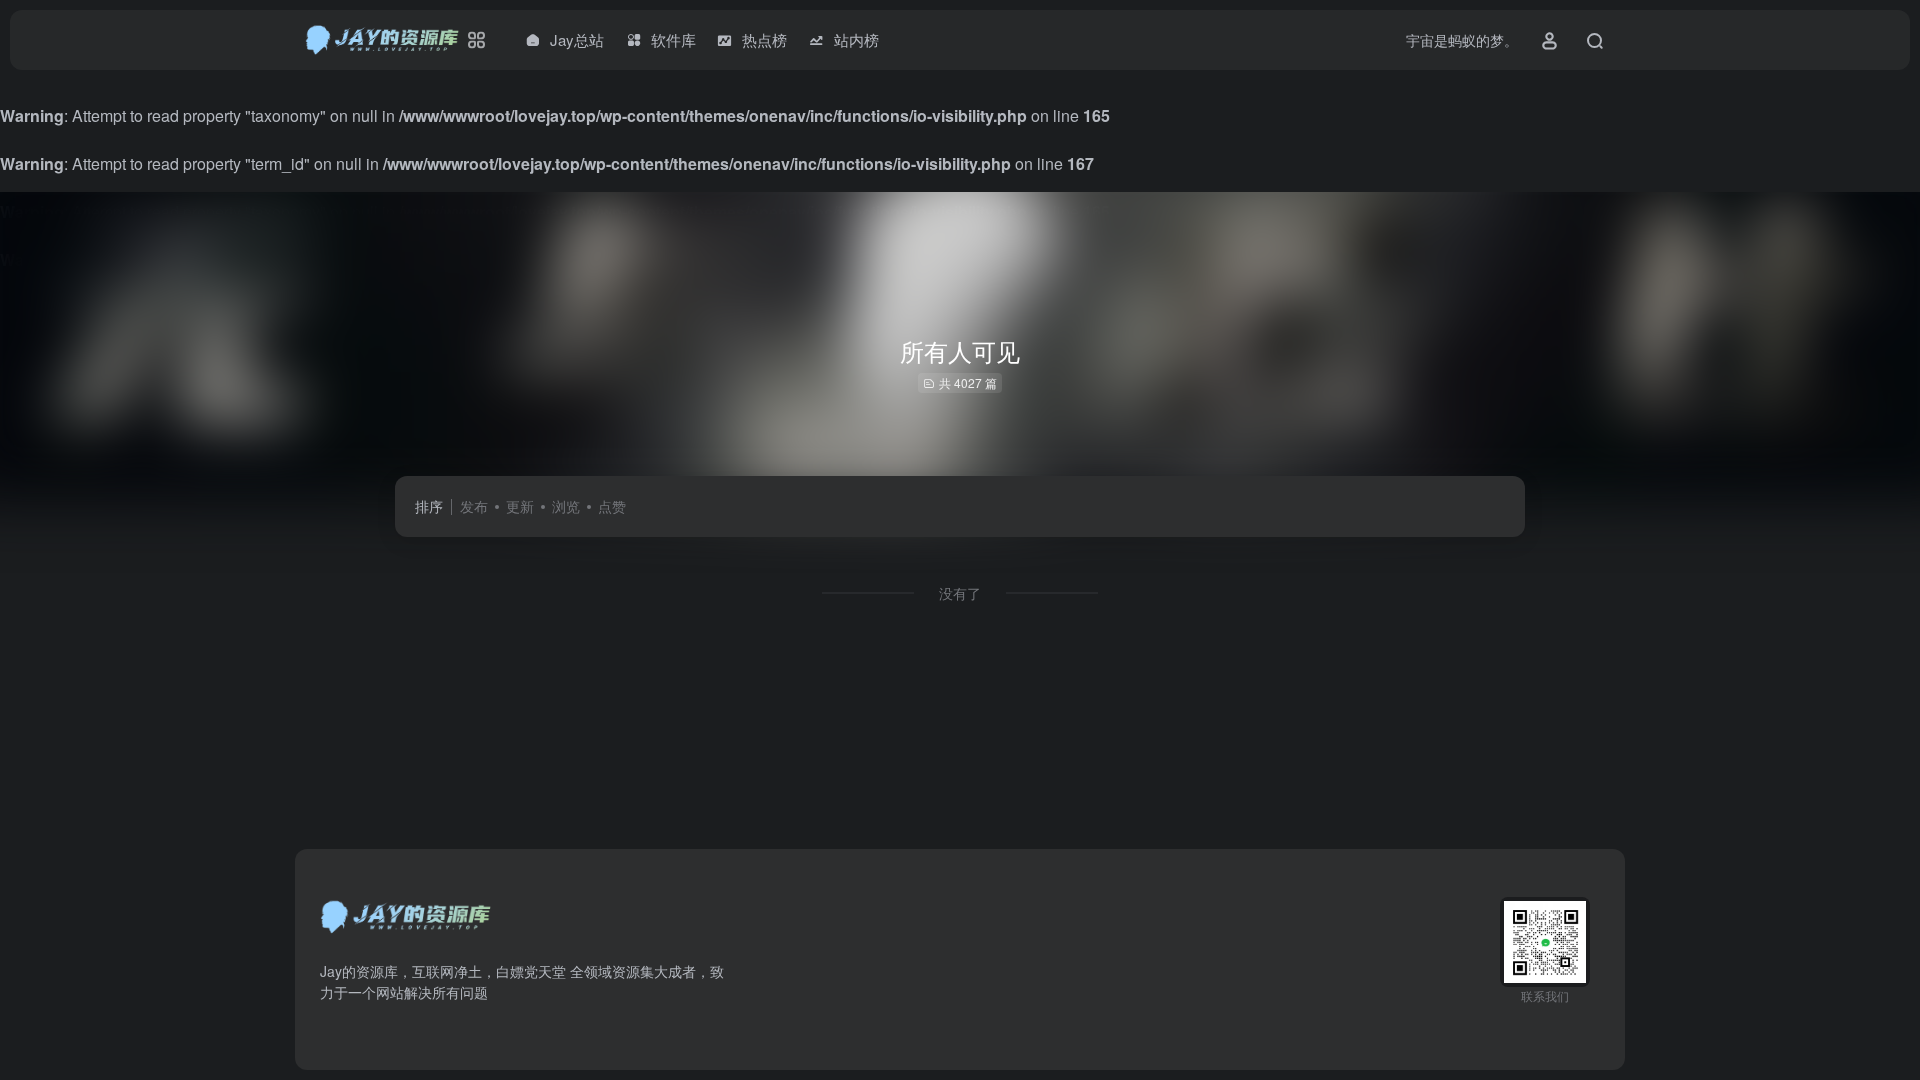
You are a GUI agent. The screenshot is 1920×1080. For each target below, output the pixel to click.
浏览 (566, 506)
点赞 (612, 506)
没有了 (960, 593)
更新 (520, 506)
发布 (474, 506)
